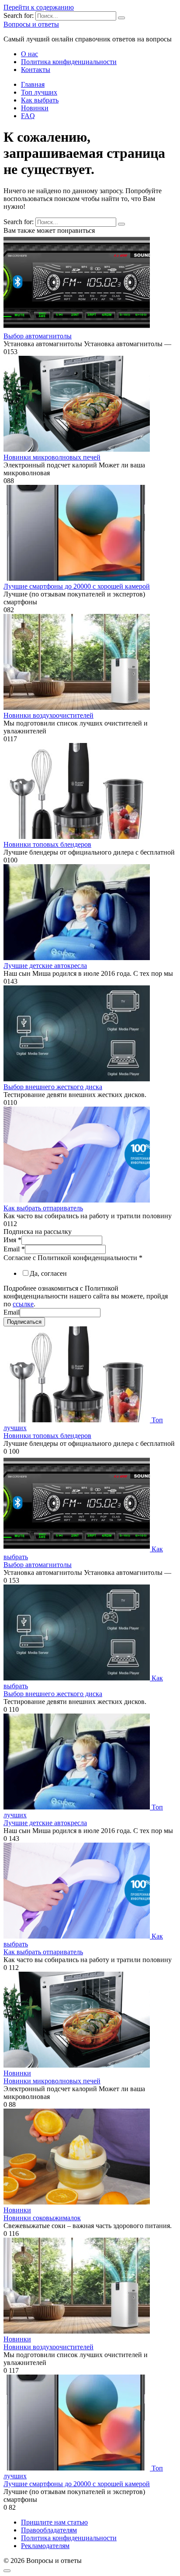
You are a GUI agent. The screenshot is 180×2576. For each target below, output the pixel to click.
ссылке (23, 1304)
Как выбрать (40, 100)
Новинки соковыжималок (42, 2218)
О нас (29, 54)
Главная (33, 84)
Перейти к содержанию (39, 7)
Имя (12, 1240)
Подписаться (24, 1322)
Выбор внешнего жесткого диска (53, 1087)
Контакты (36, 70)
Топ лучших (39, 92)
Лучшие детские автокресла (45, 966)
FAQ (28, 116)
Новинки (35, 108)
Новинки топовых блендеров (47, 844)
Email (14, 1249)
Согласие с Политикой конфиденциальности (73, 1258)
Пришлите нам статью (54, 2522)
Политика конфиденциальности (69, 62)
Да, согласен (48, 1273)
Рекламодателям (45, 2546)
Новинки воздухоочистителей (48, 715)
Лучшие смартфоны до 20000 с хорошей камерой (77, 586)
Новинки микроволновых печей (52, 457)
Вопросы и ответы (31, 24)
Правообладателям (49, 2530)
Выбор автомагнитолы (38, 336)
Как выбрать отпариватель (43, 1208)
